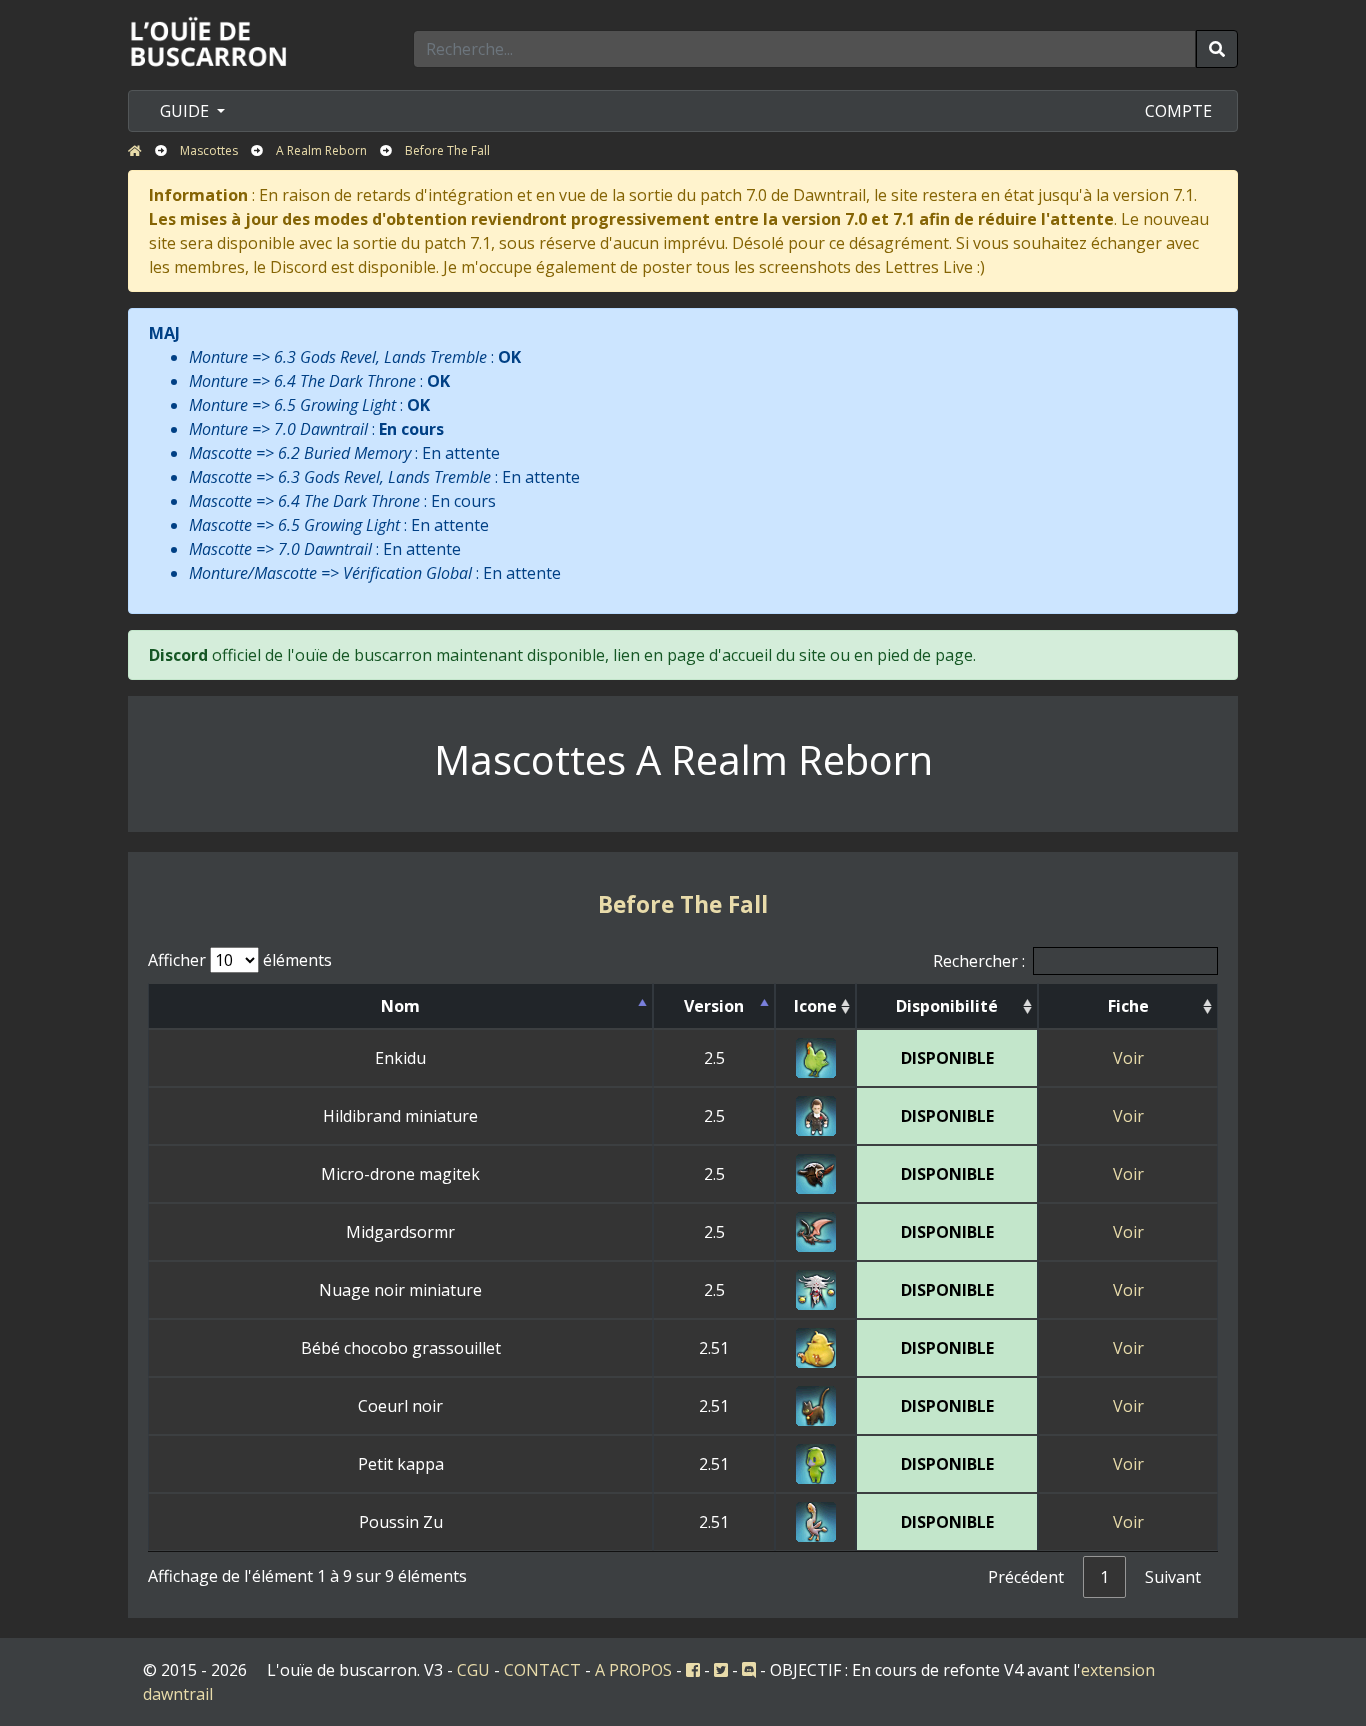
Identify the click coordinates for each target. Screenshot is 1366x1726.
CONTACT (542, 1670)
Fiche (1128, 1006)
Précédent (1026, 1577)
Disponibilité (947, 1006)
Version (714, 1006)
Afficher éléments (240, 960)
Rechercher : (979, 961)
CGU (473, 1670)
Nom (400, 1006)
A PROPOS (633, 1670)
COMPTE (1178, 111)
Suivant (1173, 1577)
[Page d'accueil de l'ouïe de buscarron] (213, 41)
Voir (1128, 1058)
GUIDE (186, 111)
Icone (815, 1006)
